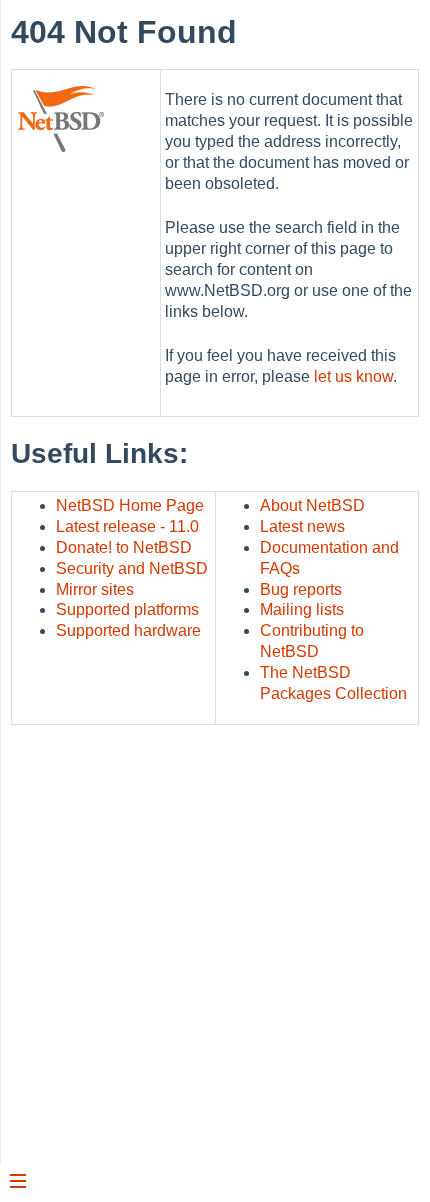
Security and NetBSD (132, 568)
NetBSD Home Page (130, 505)
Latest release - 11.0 (127, 526)
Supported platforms (127, 609)
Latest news (302, 526)
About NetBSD (312, 505)
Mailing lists (302, 609)
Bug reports (301, 589)
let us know (353, 376)
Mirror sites (95, 589)
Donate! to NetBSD (124, 547)
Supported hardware (128, 630)
